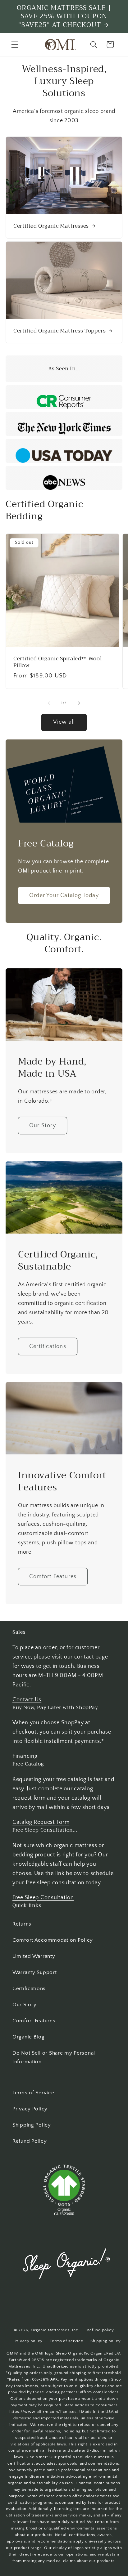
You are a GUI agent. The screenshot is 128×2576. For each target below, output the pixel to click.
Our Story (43, 1126)
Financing (25, 1756)
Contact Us (27, 1700)
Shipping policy (106, 2341)
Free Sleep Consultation (43, 1898)
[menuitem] (64, 1924)
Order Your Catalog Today (64, 895)
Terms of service (66, 2341)
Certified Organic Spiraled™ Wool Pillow (57, 662)
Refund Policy (30, 2141)
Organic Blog (29, 2037)
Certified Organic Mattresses (51, 226)
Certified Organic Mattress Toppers (59, 331)
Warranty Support (35, 1972)
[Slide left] (49, 703)
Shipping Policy (32, 2125)
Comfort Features (53, 1576)
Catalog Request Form (41, 1822)
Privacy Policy (30, 2109)
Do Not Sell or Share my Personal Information (54, 2057)
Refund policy (100, 2330)
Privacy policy (29, 2341)
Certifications (48, 1346)
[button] (15, 45)
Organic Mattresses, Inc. (55, 2330)
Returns (22, 1924)
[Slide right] (79, 703)
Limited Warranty (34, 1956)
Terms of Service (33, 2093)
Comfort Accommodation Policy (53, 1940)
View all (64, 722)
